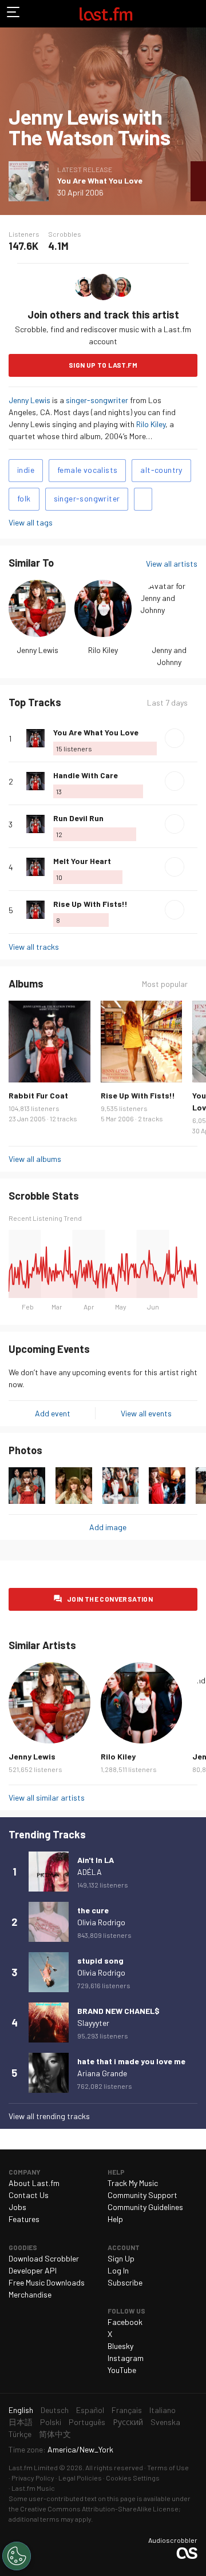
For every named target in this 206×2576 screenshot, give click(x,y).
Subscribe (125, 2282)
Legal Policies (80, 2478)
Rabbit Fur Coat (38, 1095)
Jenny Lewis (29, 400)
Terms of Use (168, 2467)
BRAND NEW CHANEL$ (118, 2011)
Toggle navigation (14, 14)
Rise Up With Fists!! (90, 904)
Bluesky (120, 2346)
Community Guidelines (145, 2207)
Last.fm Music (33, 2488)
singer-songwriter (97, 400)
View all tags (31, 522)
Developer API (33, 2270)
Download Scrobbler (44, 2258)
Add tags (143, 499)
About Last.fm (34, 2183)
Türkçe (20, 2434)
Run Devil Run (78, 818)
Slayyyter (93, 2023)
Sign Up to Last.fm (103, 365)
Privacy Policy (33, 2478)
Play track (175, 738)
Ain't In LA (96, 1860)
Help (115, 2219)
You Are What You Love (100, 180)
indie (26, 470)
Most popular (165, 984)
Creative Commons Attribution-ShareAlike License (99, 2509)
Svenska (165, 2422)
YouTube (122, 2370)
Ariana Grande (102, 2073)
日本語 (21, 2422)
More (193, 738)
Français (127, 2410)
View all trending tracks (49, 2116)
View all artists (172, 564)
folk (24, 498)
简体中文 (55, 2434)
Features (24, 2219)
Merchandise (30, 2294)
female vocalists (87, 470)
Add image (108, 1527)
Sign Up (121, 2258)
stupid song (100, 1960)
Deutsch (55, 2410)
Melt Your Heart (82, 861)
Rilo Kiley (151, 424)
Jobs (17, 2207)
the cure (93, 1910)
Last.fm (106, 14)
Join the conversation (110, 1599)
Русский (128, 2422)
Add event (53, 1413)
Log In (118, 2270)
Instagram (126, 2358)
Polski (51, 2422)
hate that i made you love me (131, 2061)
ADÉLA (90, 1872)
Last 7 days (167, 703)
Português (87, 2422)
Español (90, 2410)
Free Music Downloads (47, 2282)
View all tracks (34, 947)
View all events (146, 1413)
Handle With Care (86, 775)
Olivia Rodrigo (101, 1922)
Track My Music (133, 2183)
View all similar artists (47, 1797)
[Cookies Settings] (17, 2556)
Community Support (142, 2195)
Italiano (163, 2410)
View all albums (35, 1159)
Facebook (125, 2322)
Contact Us (29, 2195)
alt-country (161, 470)
